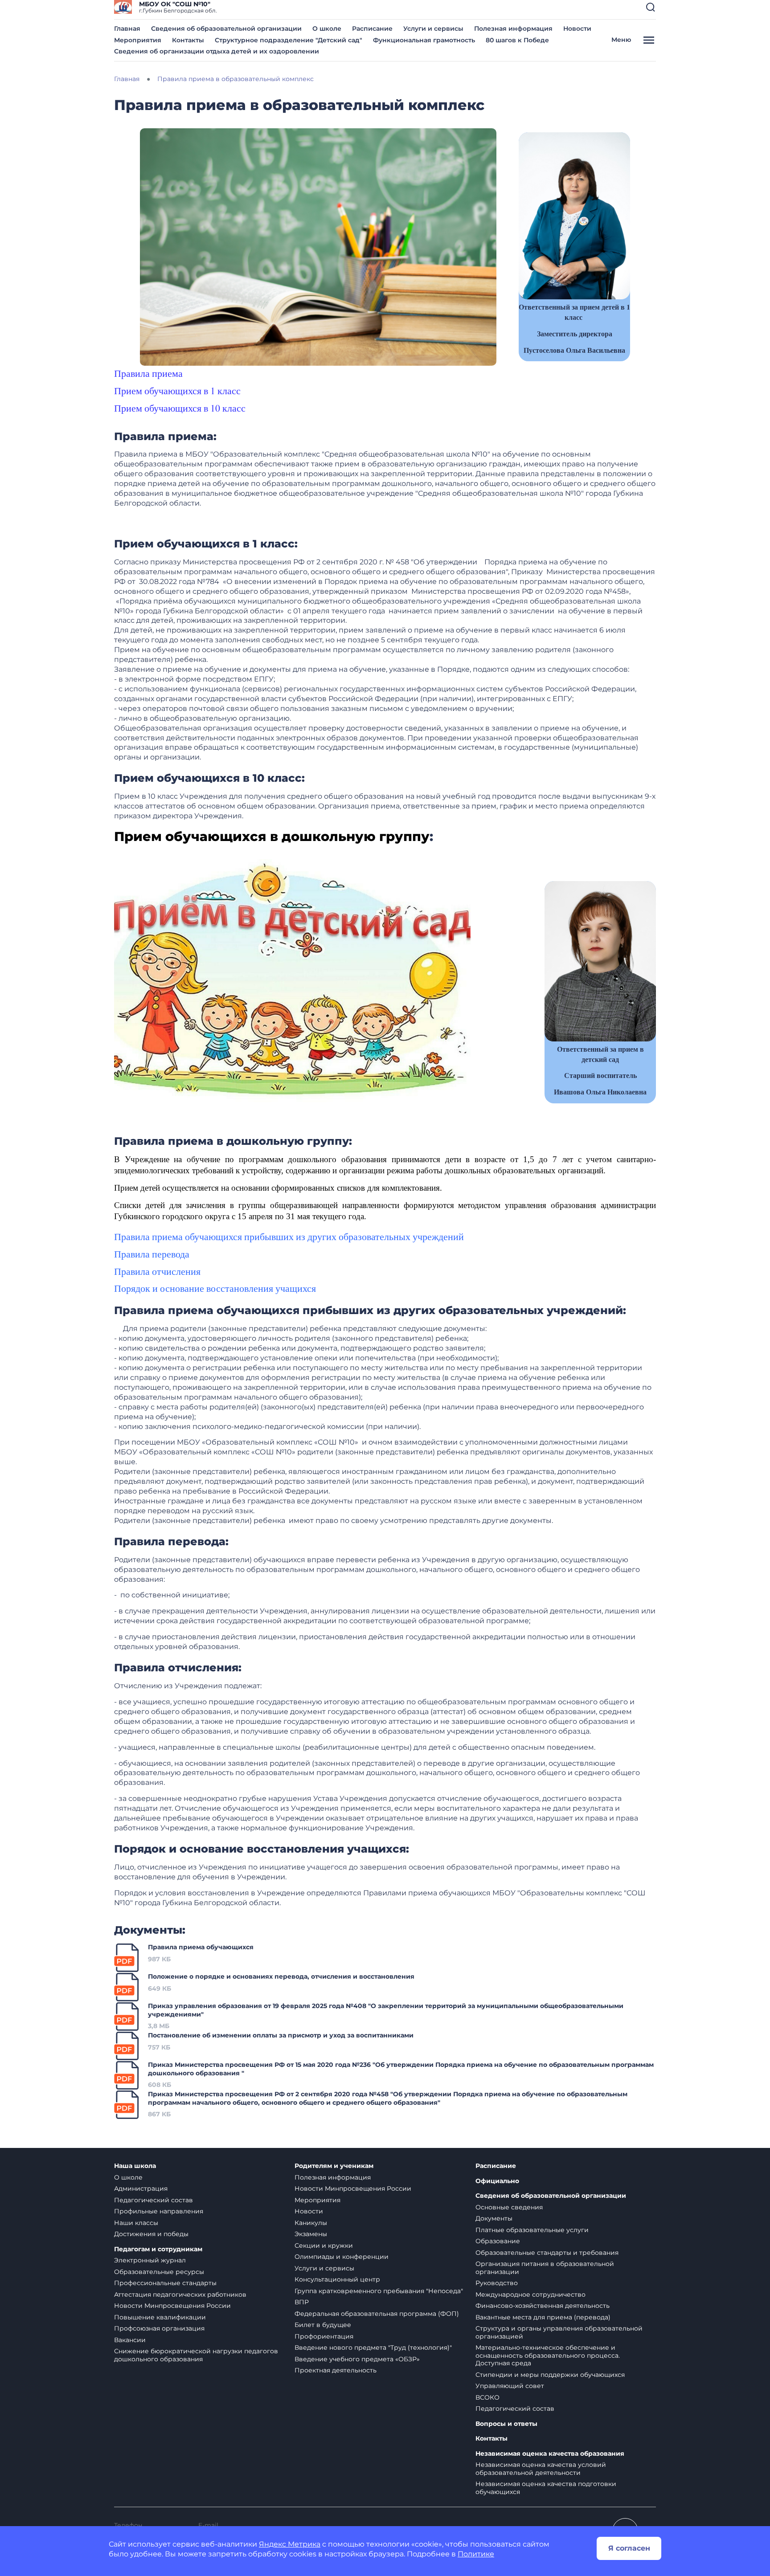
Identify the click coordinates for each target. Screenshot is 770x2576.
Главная (127, 29)
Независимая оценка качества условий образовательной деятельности (541, 2469)
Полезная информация (513, 29)
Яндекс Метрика (290, 2544)
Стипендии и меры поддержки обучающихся (550, 2375)
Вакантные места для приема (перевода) (543, 2317)
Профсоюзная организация (159, 2328)
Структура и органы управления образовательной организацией (559, 2332)
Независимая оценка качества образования (550, 2454)
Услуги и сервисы (433, 29)
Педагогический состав (154, 2200)
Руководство (497, 2283)
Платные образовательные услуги (532, 2230)
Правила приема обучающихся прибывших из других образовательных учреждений (289, 1236)
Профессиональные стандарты (165, 2283)
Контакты (188, 40)
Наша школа (135, 2166)
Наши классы (136, 2223)
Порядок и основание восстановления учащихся (215, 1288)
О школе (327, 29)
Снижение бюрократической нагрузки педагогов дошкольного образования (196, 2355)
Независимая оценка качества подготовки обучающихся (546, 2488)
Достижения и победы (151, 2234)
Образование (498, 2241)
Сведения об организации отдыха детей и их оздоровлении (217, 51)
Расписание (372, 29)
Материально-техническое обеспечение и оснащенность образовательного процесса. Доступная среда (548, 2355)
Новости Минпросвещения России (172, 2306)
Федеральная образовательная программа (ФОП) (377, 2314)
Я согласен (629, 2548)
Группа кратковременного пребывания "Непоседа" (379, 2291)
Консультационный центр (337, 2279)
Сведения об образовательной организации (226, 29)
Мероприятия (138, 40)
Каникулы (311, 2223)
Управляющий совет (510, 2386)
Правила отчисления (157, 1271)
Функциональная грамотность (424, 40)
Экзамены (311, 2234)
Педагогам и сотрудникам (158, 2249)
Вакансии (130, 2340)
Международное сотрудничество (530, 2294)
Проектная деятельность (336, 2370)
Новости (577, 29)
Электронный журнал (150, 2260)
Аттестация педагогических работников (180, 2294)
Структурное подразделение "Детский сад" (289, 40)
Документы (494, 2218)
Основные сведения (509, 2207)
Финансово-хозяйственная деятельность (543, 2306)
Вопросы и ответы (506, 2424)
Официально (497, 2181)
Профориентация (324, 2336)
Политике (476, 2554)
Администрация (141, 2188)
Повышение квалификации (160, 2317)
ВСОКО (487, 2397)
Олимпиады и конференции (342, 2257)
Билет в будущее (323, 2325)
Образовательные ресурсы (159, 2272)
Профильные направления (159, 2211)
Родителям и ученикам (334, 2166)
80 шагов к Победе (517, 40)
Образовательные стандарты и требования (547, 2253)
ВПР (302, 2302)
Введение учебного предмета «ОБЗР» (357, 2359)
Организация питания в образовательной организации (545, 2268)
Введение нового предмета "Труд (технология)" (373, 2347)
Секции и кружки (324, 2245)
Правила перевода (152, 1254)
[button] (651, 7)
